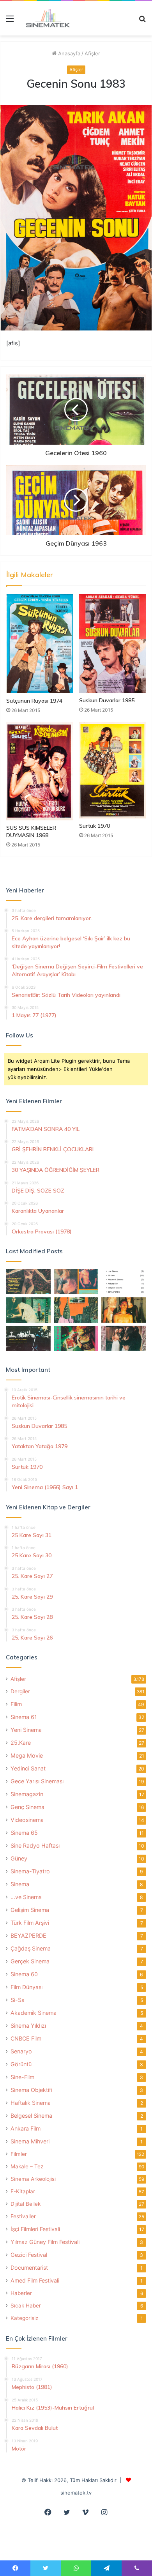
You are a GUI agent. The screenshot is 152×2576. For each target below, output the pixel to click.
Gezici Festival (29, 2255)
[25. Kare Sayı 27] (28, 1310)
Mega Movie (27, 1755)
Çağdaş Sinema (31, 1948)
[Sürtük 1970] (112, 770)
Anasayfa (68, 53)
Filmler (19, 2154)
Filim (16, 1704)
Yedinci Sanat (28, 1768)
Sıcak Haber (26, 2306)
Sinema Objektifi (31, 2090)
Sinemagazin (27, 1794)
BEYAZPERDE (28, 1936)
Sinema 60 (24, 1974)
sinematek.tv (76, 2493)
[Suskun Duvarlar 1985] (112, 643)
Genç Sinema (27, 1807)
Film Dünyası (27, 1987)
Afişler (92, 53)
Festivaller (23, 2216)
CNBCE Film (26, 2038)
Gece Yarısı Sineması (37, 1781)
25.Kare (21, 1743)
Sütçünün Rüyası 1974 (34, 701)
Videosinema (27, 1820)
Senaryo (21, 2051)
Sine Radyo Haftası (35, 1845)
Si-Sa (18, 2000)
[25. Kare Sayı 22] (124, 1338)
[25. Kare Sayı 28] (124, 1310)
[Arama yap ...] (142, 21)
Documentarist (29, 2268)
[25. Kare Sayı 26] (28, 1338)
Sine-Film (22, 2077)
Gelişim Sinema (30, 1910)
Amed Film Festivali (35, 2280)
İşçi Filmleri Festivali (35, 2229)
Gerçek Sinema (30, 1961)
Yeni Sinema (26, 1730)
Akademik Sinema (34, 2013)
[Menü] (10, 21)
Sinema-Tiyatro (30, 1871)
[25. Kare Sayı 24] (76, 1338)
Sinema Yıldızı (28, 2026)
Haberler (21, 2293)
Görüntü (21, 2064)
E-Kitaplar (23, 2191)
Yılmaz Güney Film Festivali (45, 2242)
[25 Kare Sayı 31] (28, 1282)
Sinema (20, 1884)
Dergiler (20, 1691)
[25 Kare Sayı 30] (76, 1282)
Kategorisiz (24, 2318)
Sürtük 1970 (95, 826)
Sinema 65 (24, 1833)
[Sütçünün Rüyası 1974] (40, 644)
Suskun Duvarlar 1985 (107, 700)
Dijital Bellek (26, 2204)
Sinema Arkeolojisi (33, 2179)
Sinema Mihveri (30, 2141)
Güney (19, 1858)
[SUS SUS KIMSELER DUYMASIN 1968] (40, 771)
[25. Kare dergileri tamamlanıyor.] (124, 1282)
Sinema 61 (24, 1717)
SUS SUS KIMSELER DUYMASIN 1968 (31, 831)
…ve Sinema (26, 1897)
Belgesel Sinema (31, 2116)
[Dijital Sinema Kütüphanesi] (45, 18)
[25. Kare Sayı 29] (76, 1310)
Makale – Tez (27, 2166)
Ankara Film (26, 2128)
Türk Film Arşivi (30, 1923)
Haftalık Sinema (31, 2103)
